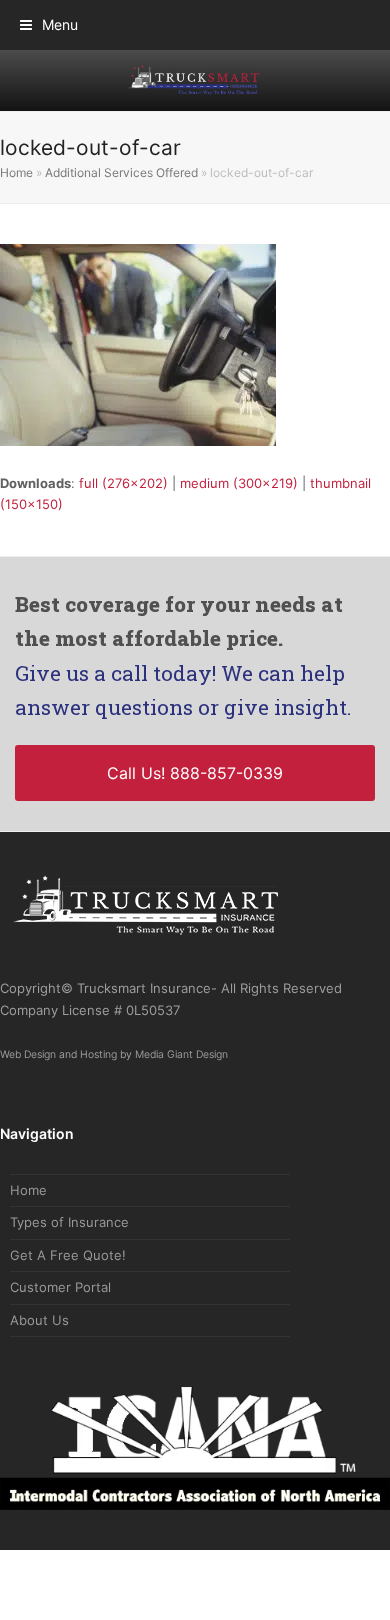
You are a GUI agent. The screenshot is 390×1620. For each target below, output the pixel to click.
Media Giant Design (181, 1070)
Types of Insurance (69, 1239)
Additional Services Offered (121, 172)
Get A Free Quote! (68, 1271)
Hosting (98, 1070)
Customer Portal (60, 1304)
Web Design (28, 1070)
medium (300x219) (239, 483)
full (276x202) (123, 483)
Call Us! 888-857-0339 (195, 781)
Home (16, 172)
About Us (39, 1336)
